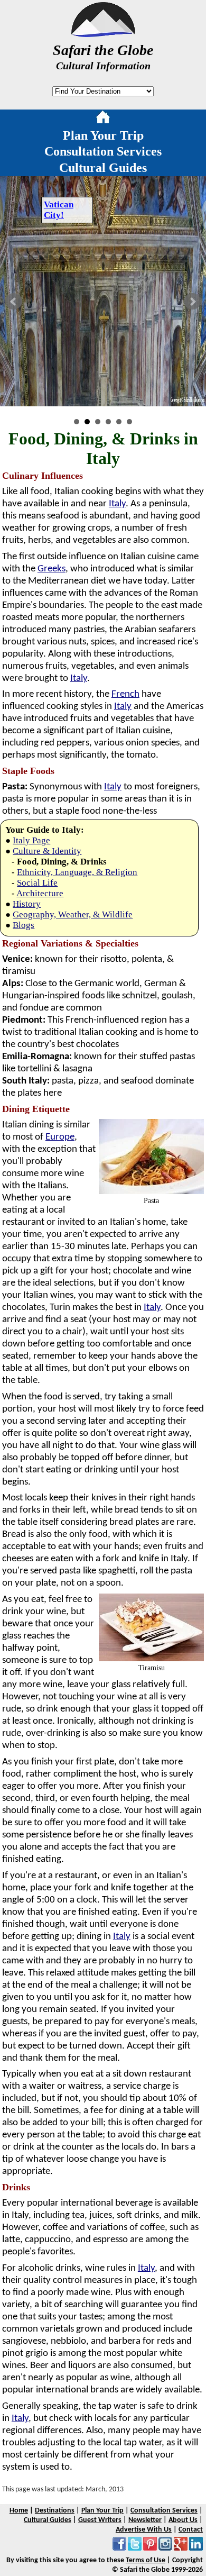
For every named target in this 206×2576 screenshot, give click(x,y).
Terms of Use (146, 2560)
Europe (60, 1137)
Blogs (24, 925)
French (125, 694)
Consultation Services (103, 151)
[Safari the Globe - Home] (103, 33)
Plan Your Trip (103, 135)
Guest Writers (100, 2520)
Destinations (55, 2511)
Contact (191, 2530)
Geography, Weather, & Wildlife (73, 914)
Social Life (37, 883)
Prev (14, 302)
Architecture (40, 893)
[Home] (103, 119)
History (27, 904)
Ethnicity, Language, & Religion (77, 872)
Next (192, 302)
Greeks (51, 569)
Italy (117, 504)
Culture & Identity (47, 851)
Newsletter (145, 2520)
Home (19, 2511)
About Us (183, 2520)
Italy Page (31, 840)
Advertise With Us (144, 2530)
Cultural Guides (103, 168)
